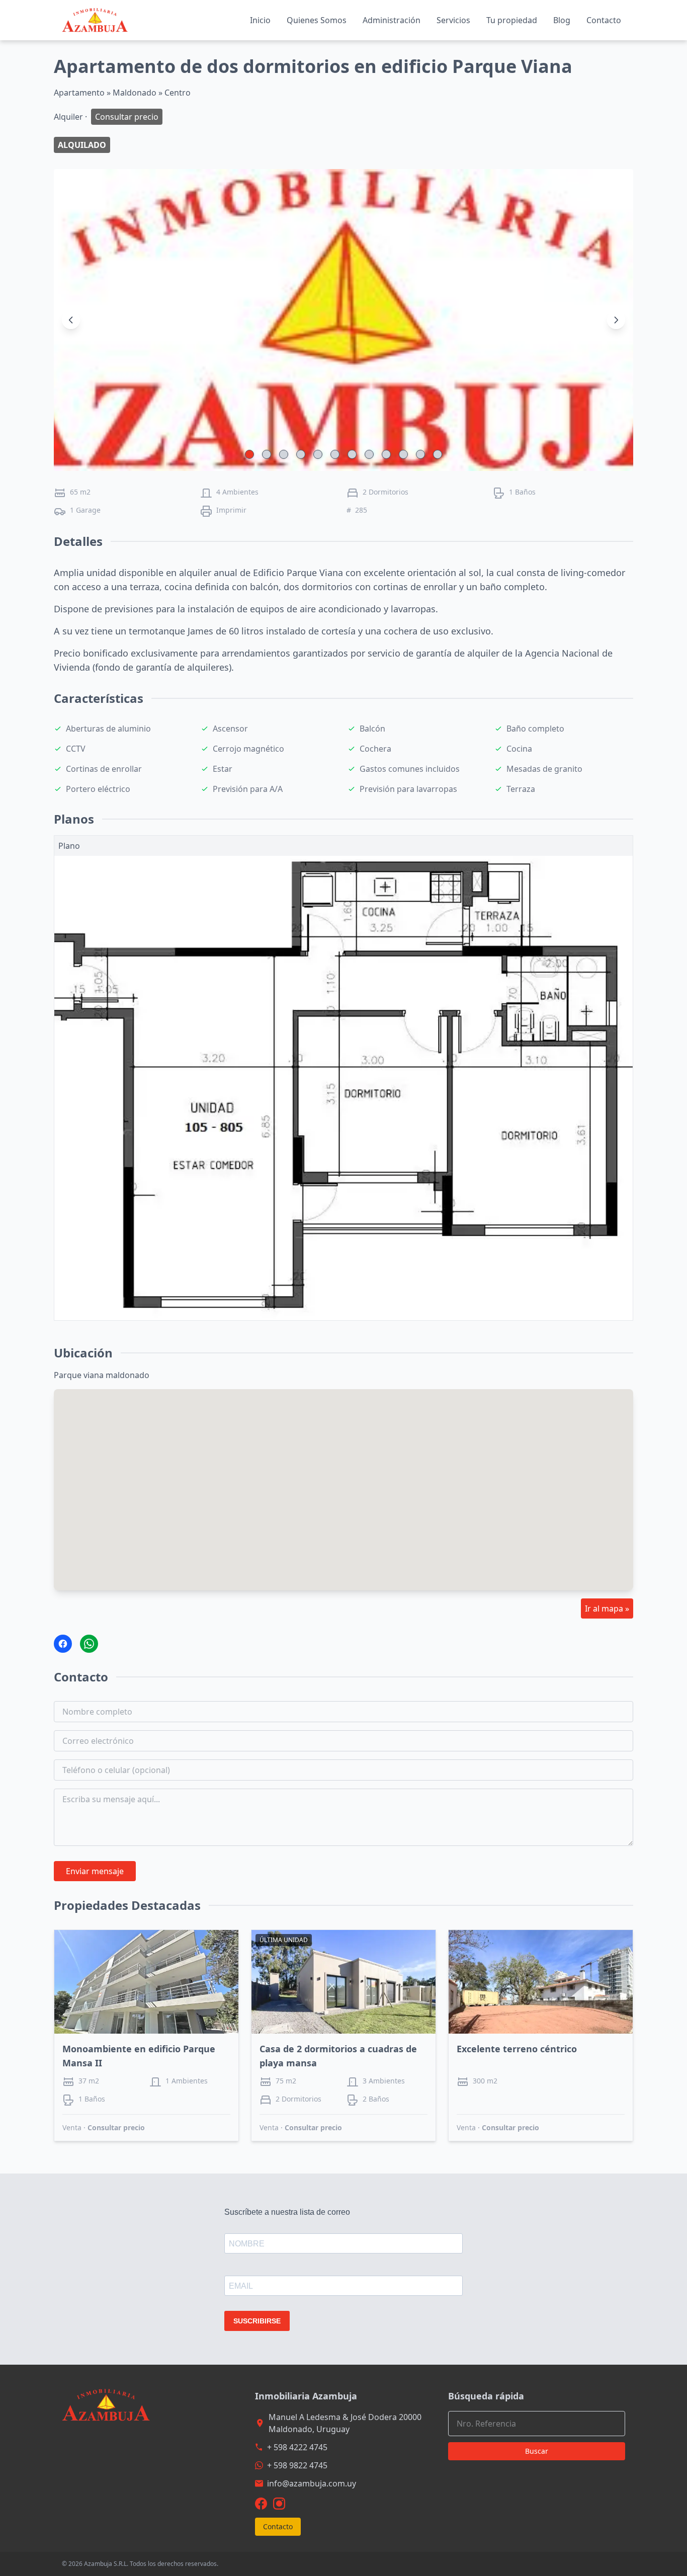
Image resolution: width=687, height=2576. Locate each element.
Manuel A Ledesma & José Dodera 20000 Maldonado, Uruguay (345, 2423)
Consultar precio (116, 2127)
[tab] (249, 454)
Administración (392, 20)
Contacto (604, 20)
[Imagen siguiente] (616, 320)
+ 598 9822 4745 (297, 2465)
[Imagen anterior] (71, 320)
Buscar (537, 2451)
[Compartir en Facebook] (63, 1644)
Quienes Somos (317, 20)
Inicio (260, 20)
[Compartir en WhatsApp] (89, 1644)
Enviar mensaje (95, 1871)
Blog (562, 20)
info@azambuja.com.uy (312, 2483)
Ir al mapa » (607, 1608)
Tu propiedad (512, 20)
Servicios (453, 20)
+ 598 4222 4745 (297, 2447)
